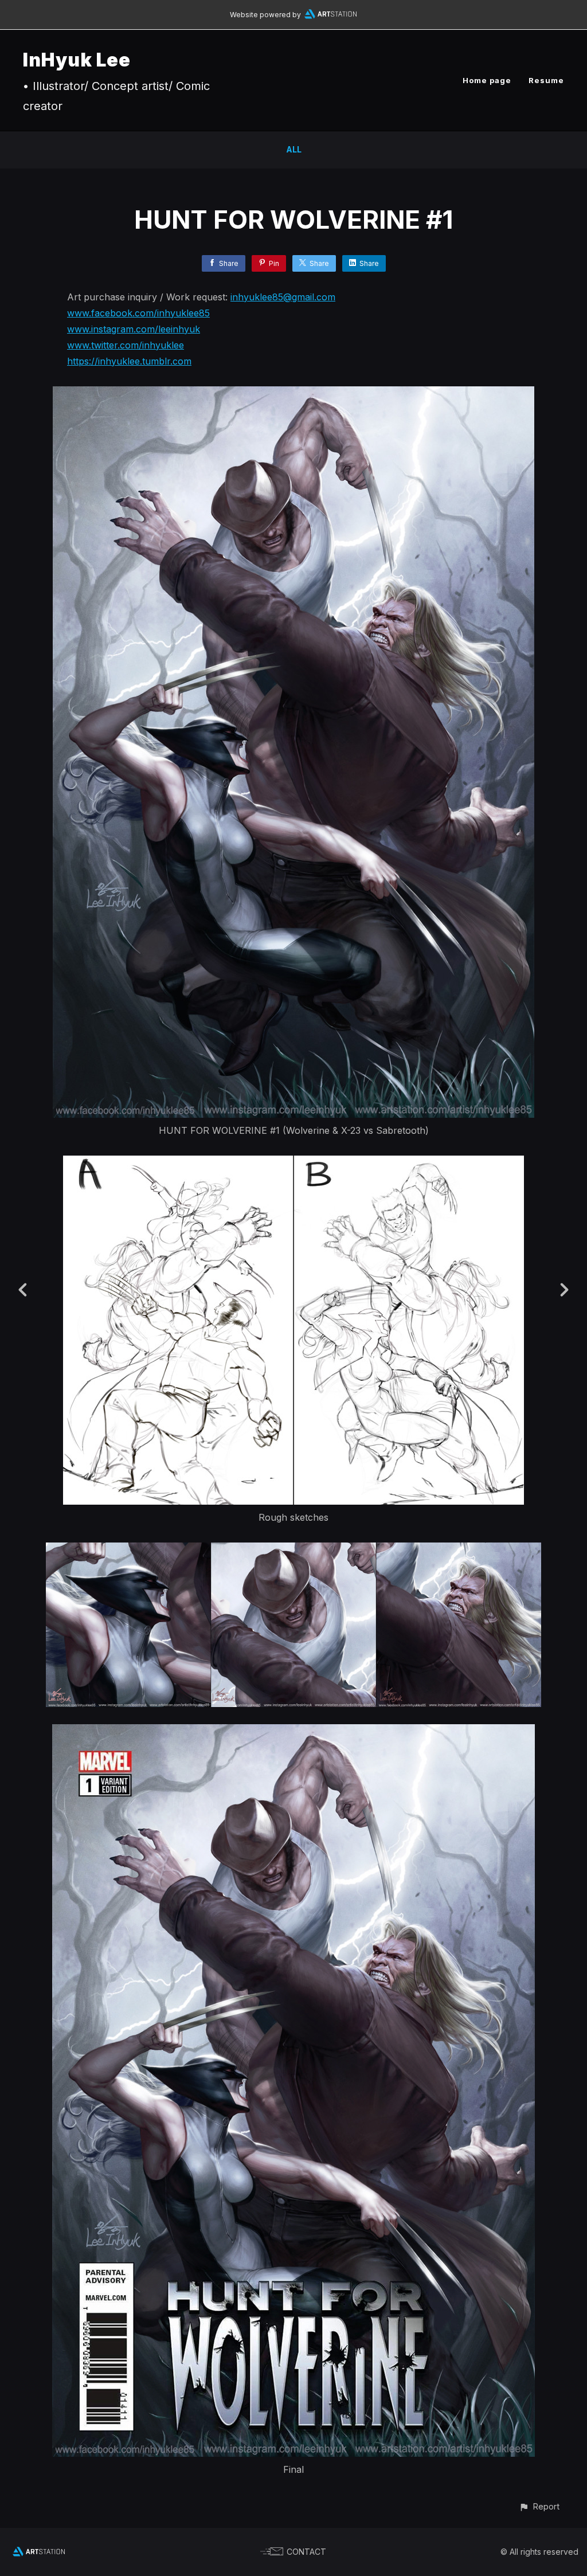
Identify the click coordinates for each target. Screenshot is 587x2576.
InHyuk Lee (77, 60)
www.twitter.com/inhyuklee (126, 345)
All (294, 149)
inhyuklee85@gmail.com (283, 297)
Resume (546, 80)
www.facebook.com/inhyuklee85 (138, 313)
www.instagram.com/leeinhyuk (134, 329)
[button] (539, 2506)
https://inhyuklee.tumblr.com (129, 361)
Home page (487, 80)
